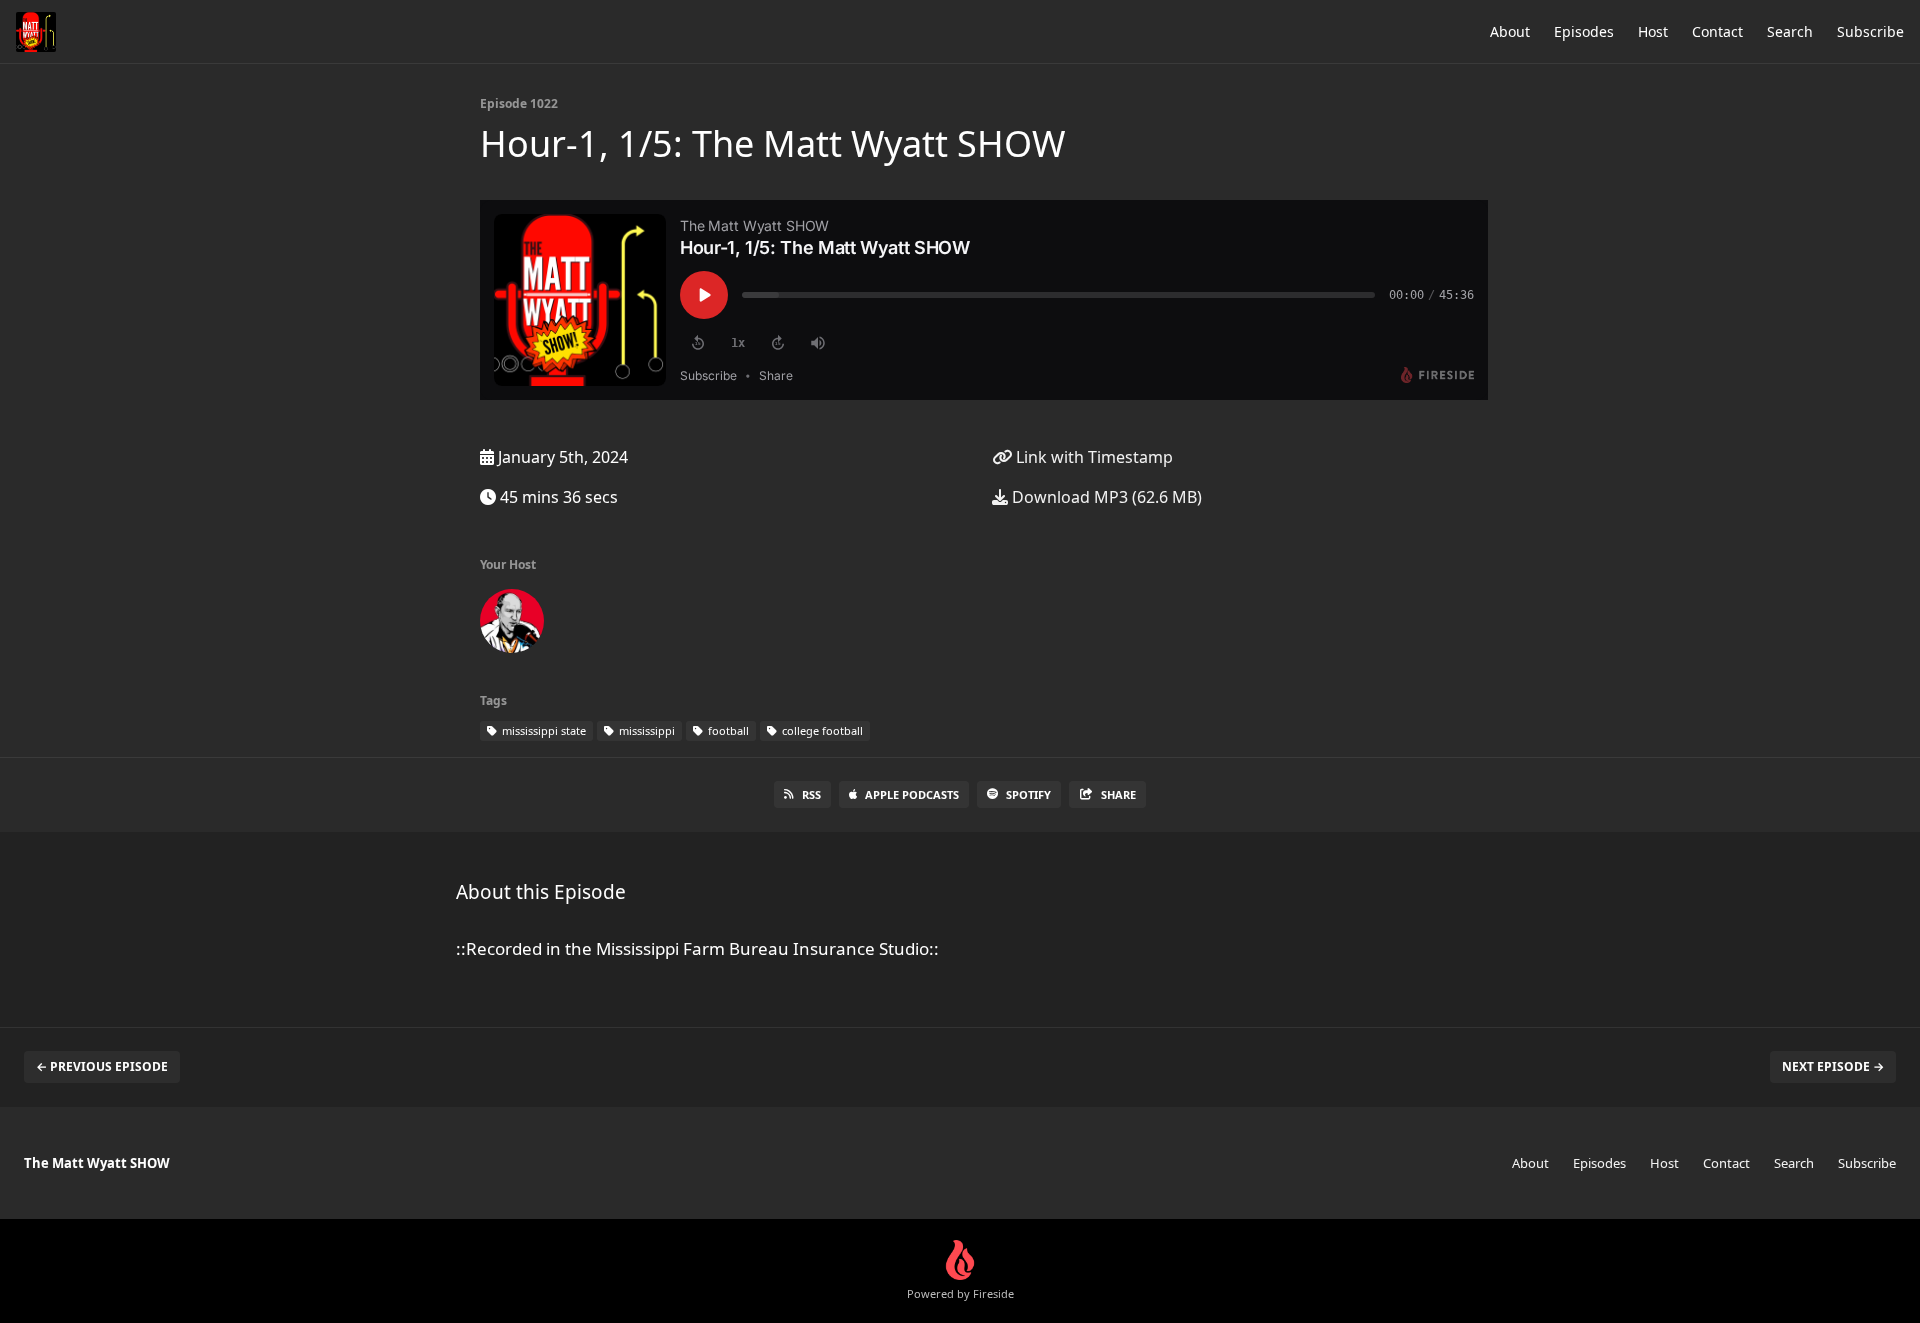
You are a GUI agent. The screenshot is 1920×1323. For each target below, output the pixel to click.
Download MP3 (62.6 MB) (1105, 497)
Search (1790, 31)
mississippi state (542, 730)
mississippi (645, 730)
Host (1653, 31)
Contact (1717, 31)
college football (821, 730)
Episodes (1584, 31)
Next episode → (1833, 1066)
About (1510, 31)
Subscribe (1870, 31)
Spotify (1028, 794)
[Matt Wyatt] (512, 625)
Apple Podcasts (912, 794)
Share (1118, 794)
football (727, 730)
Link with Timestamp (1092, 457)
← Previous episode (102, 1066)
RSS (811, 794)
